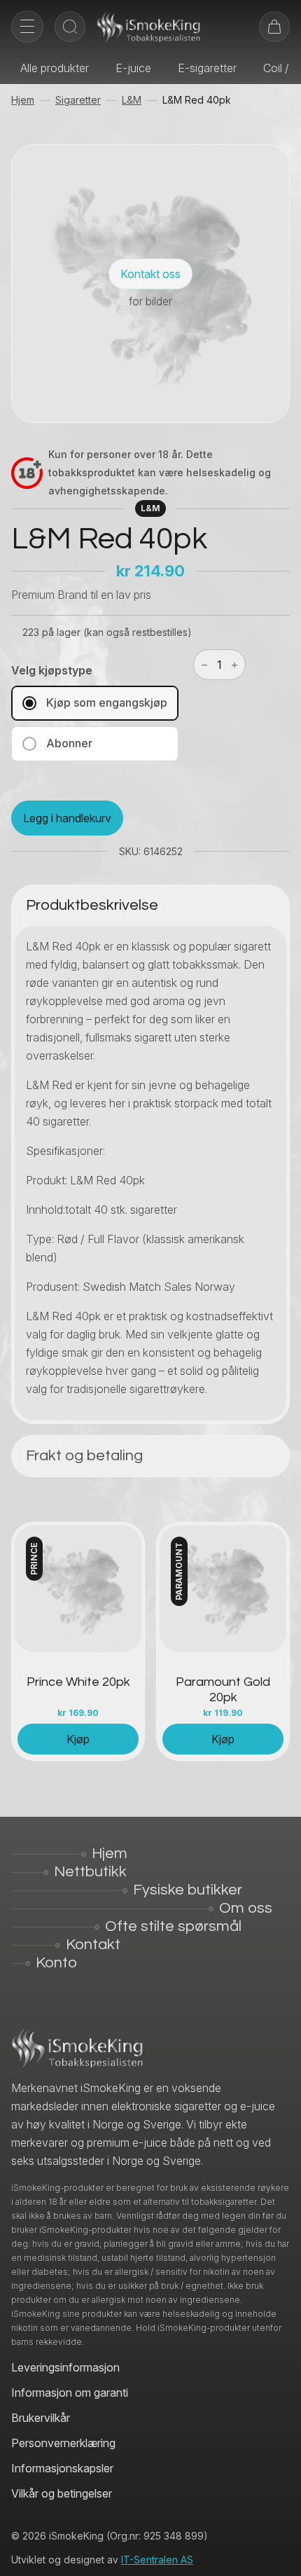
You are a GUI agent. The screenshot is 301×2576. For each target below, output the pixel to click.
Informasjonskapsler (62, 2468)
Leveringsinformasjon (65, 2367)
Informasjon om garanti (70, 2393)
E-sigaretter (207, 68)
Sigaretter (78, 100)
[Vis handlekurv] (274, 27)
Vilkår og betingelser (62, 2493)
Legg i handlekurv (67, 818)
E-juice (133, 68)
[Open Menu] (27, 27)
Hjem (23, 100)
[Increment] (234, 665)
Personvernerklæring (63, 2443)
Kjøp (78, 1739)
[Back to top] (280, 2555)
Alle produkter (55, 68)
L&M (132, 100)
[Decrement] (204, 665)
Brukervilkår (41, 2418)
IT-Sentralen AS (157, 2560)
